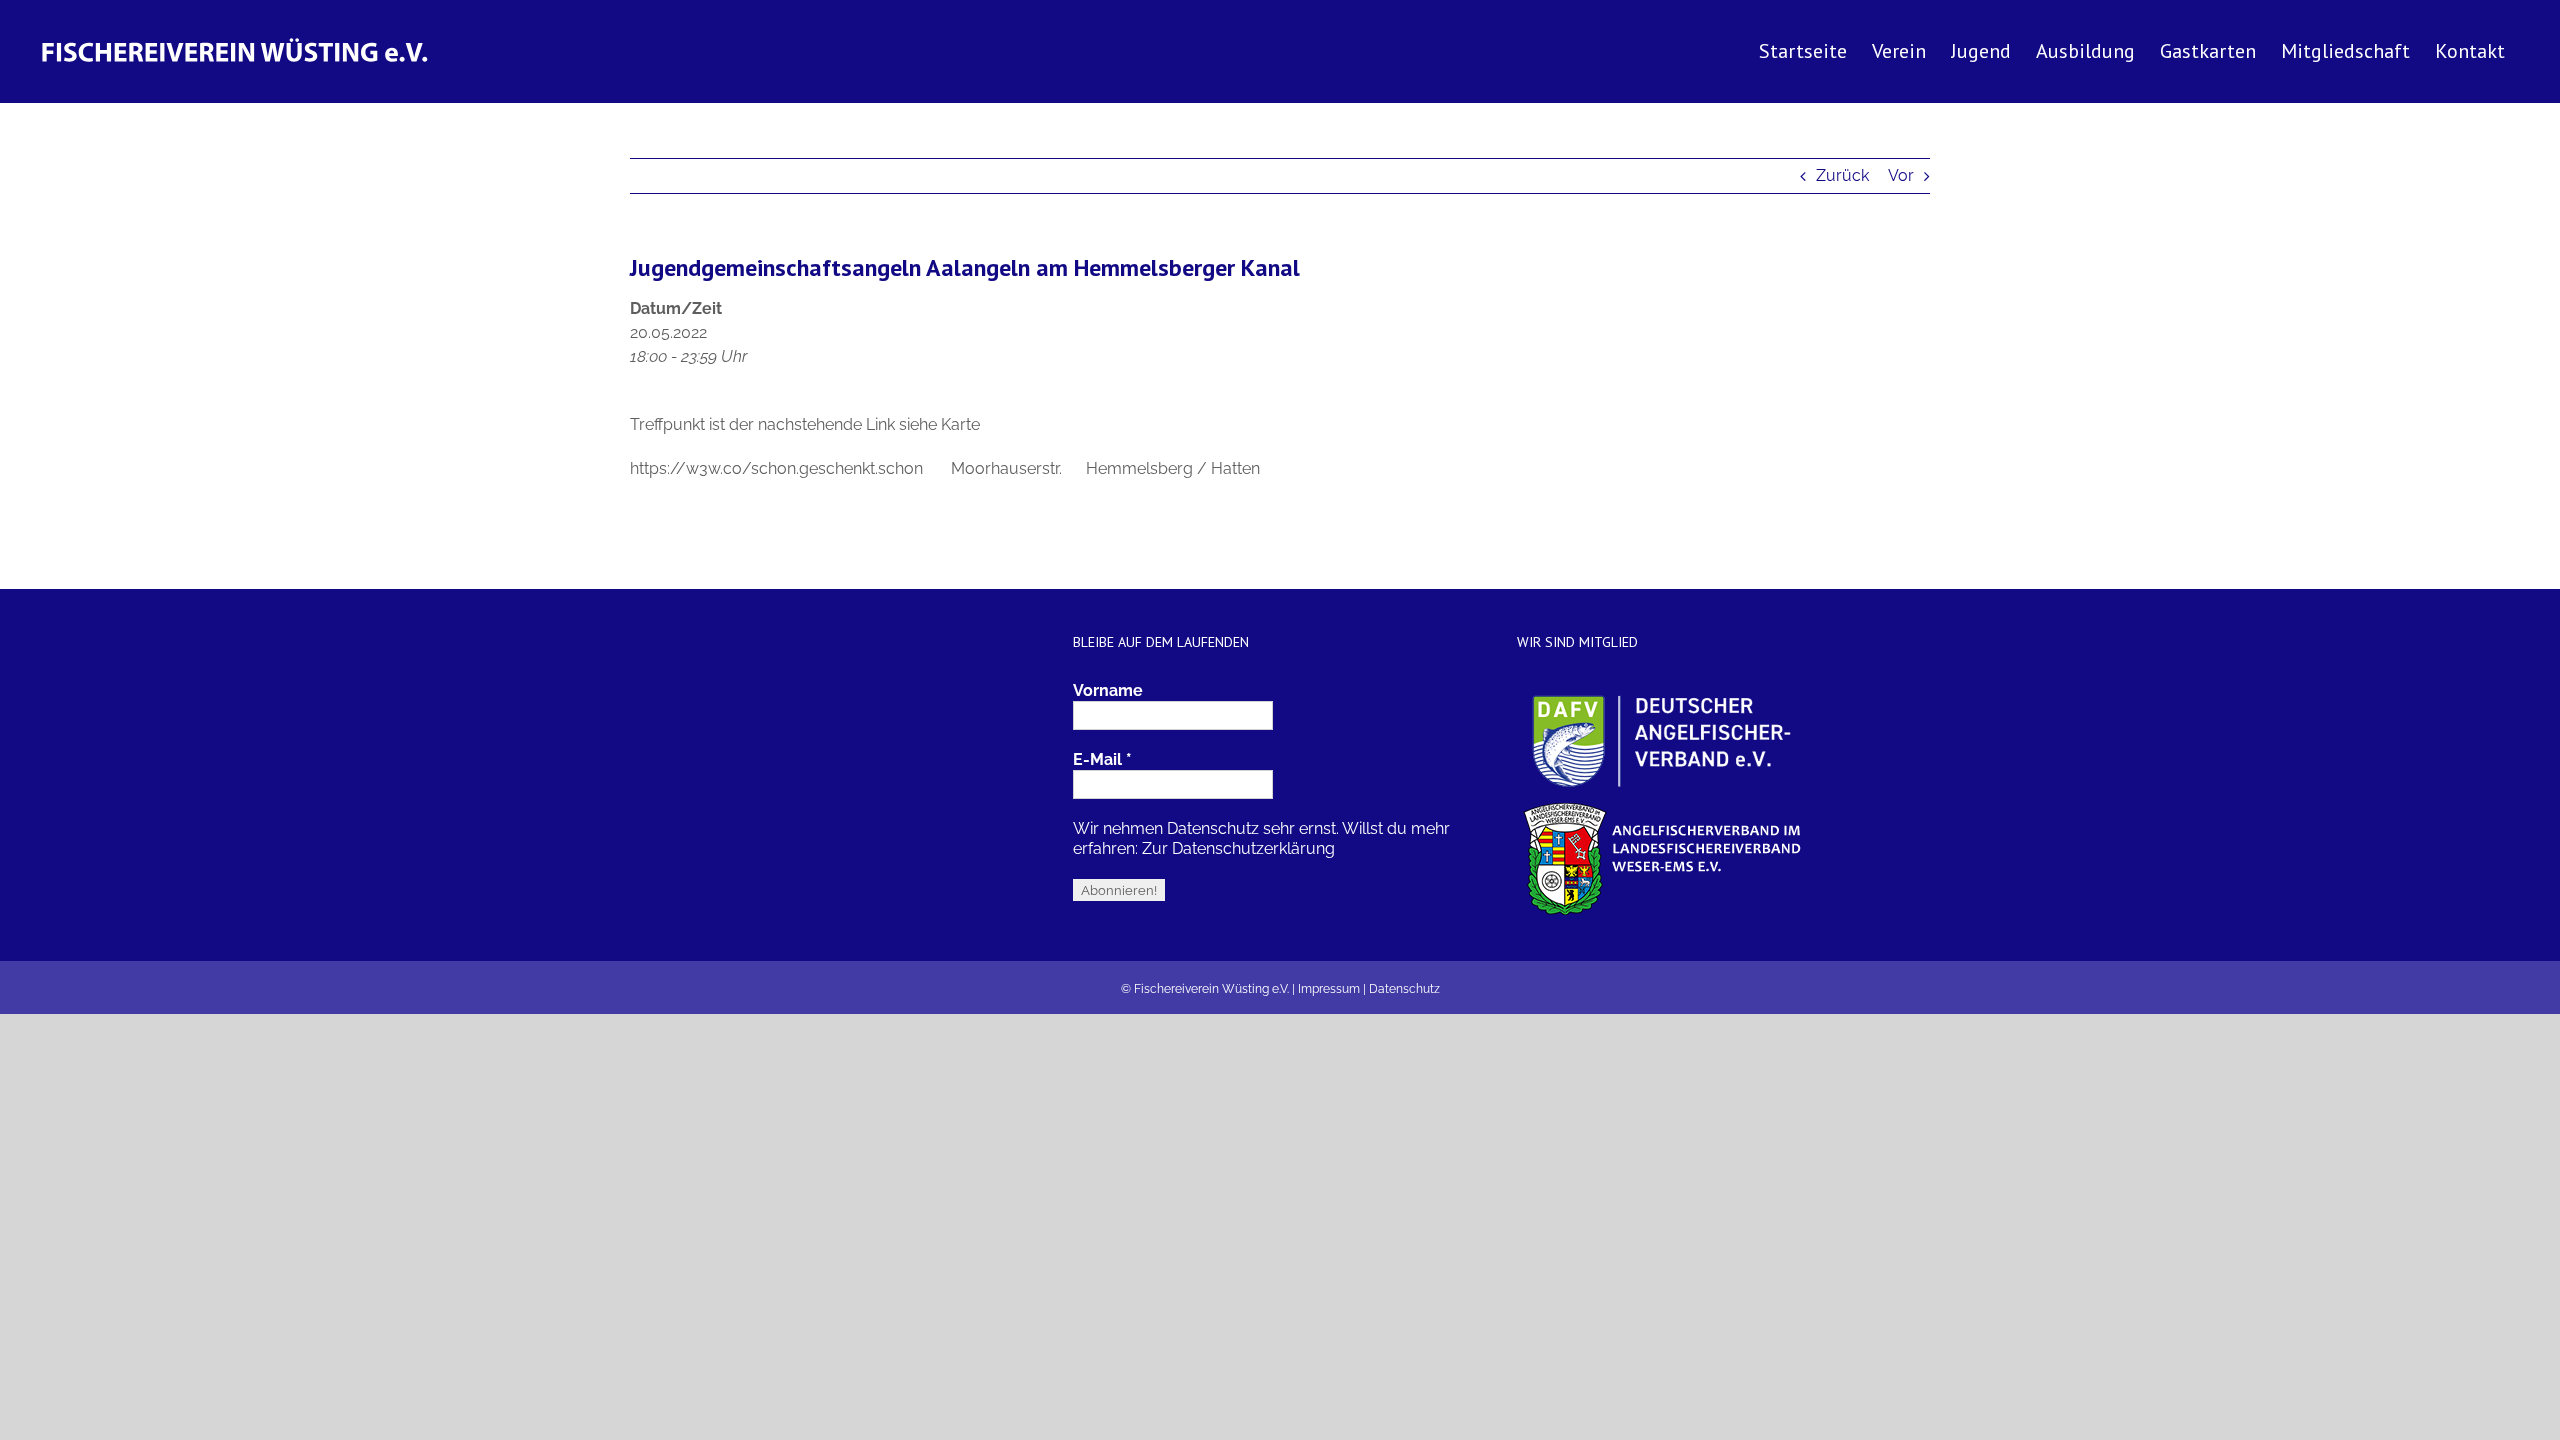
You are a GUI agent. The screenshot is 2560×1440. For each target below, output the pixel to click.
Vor (1901, 175)
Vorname (1108, 690)
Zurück (1842, 175)
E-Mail (1102, 759)
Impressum (1329, 989)
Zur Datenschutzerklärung (1238, 848)
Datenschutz (1404, 989)
